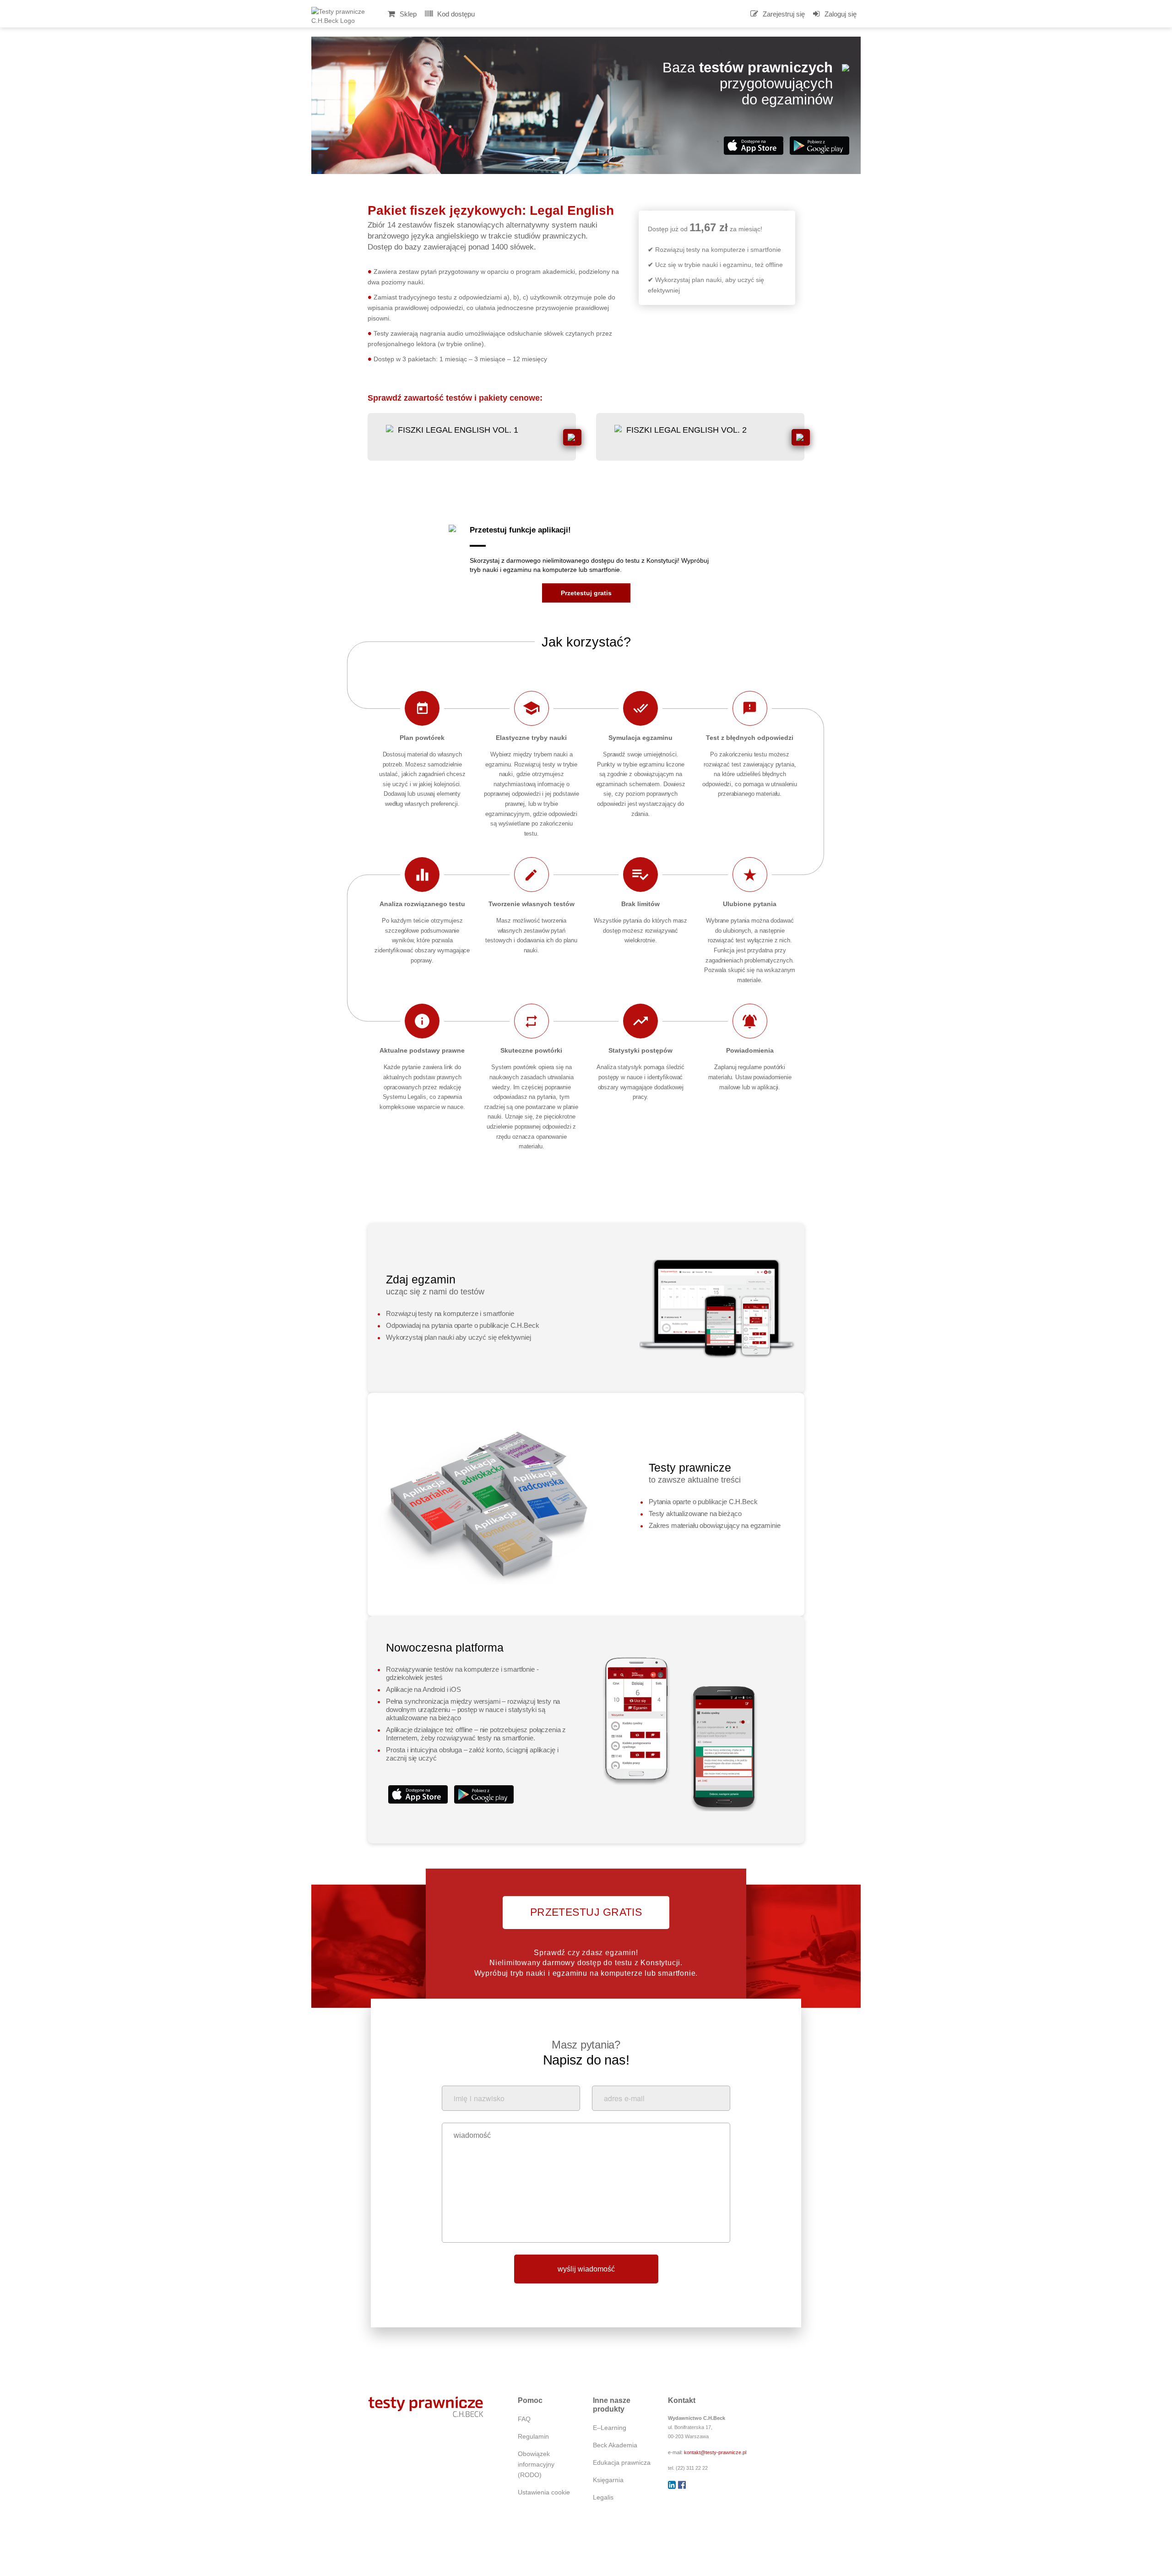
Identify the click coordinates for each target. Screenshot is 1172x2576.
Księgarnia (608, 2480)
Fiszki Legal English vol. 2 (686, 430)
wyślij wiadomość (586, 2269)
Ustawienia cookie (544, 2492)
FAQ (524, 2419)
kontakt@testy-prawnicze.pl (715, 2452)
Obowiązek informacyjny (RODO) (536, 2465)
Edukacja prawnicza (622, 2463)
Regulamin (533, 2437)
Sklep (407, 14)
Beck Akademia (615, 2445)
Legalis (603, 2497)
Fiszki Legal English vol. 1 (458, 430)
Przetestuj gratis (586, 593)
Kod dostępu (455, 14)
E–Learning (610, 2428)
